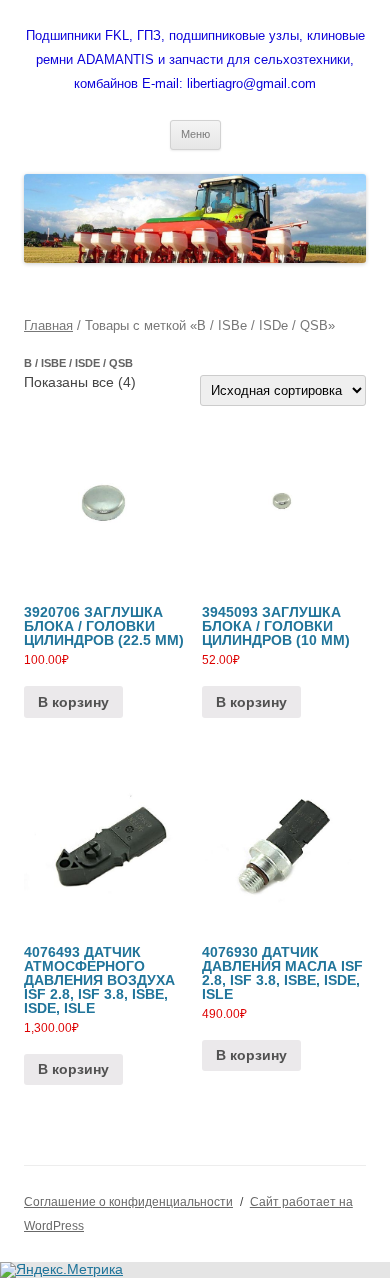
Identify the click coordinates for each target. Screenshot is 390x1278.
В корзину (73, 702)
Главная (48, 325)
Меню (195, 134)
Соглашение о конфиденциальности (128, 1202)
